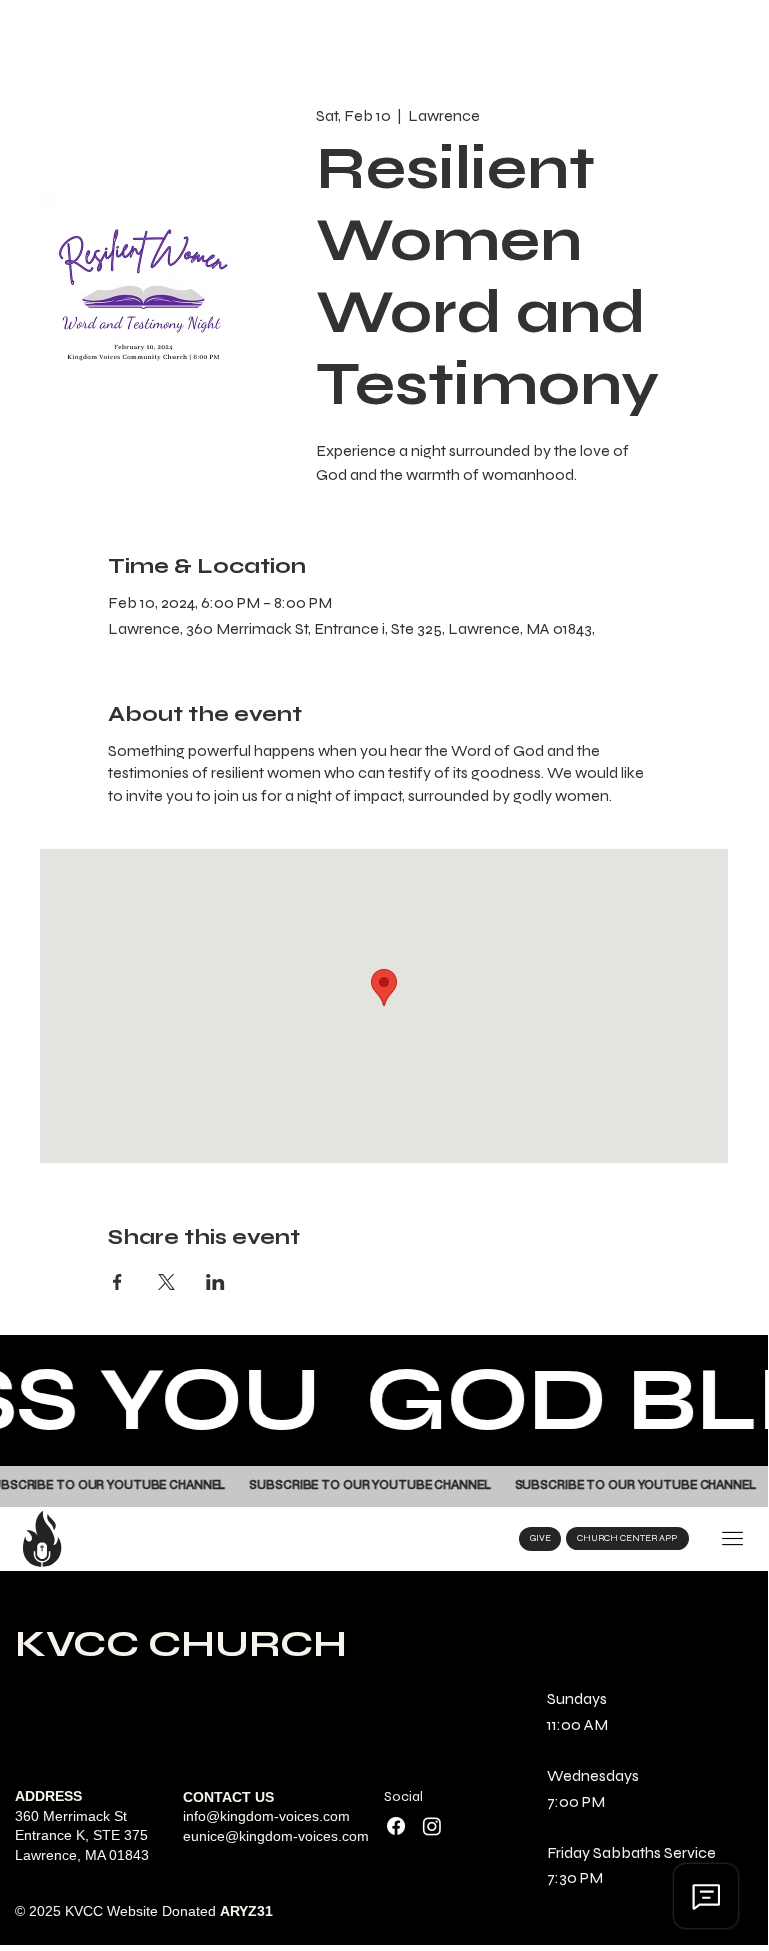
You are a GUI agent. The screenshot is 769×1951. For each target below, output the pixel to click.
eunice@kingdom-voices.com (276, 1836)
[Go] (732, 1539)
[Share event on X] (166, 1282)
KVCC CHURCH (181, 1643)
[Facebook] (396, 1826)
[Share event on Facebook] (117, 1282)
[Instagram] (432, 1826)
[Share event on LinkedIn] (215, 1282)
